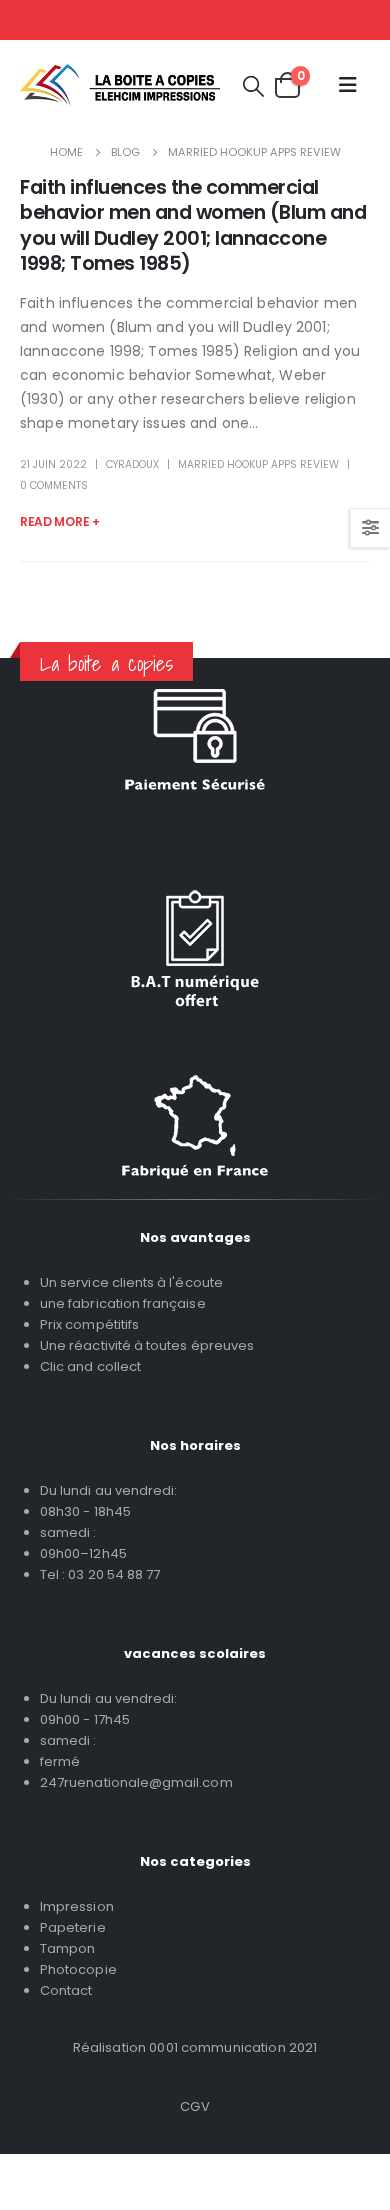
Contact (66, 1990)
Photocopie (78, 1969)
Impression (77, 1906)
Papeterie (73, 1927)
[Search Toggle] (253, 85)
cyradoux (132, 464)
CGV (194, 2106)
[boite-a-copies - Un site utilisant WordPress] (120, 85)
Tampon (67, 1948)
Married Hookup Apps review (258, 464)
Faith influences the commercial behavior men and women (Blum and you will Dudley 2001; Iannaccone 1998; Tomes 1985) (193, 225)
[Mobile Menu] (348, 85)
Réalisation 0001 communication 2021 (195, 2047)
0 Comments (54, 485)
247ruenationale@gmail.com (136, 1782)
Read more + (60, 521)
